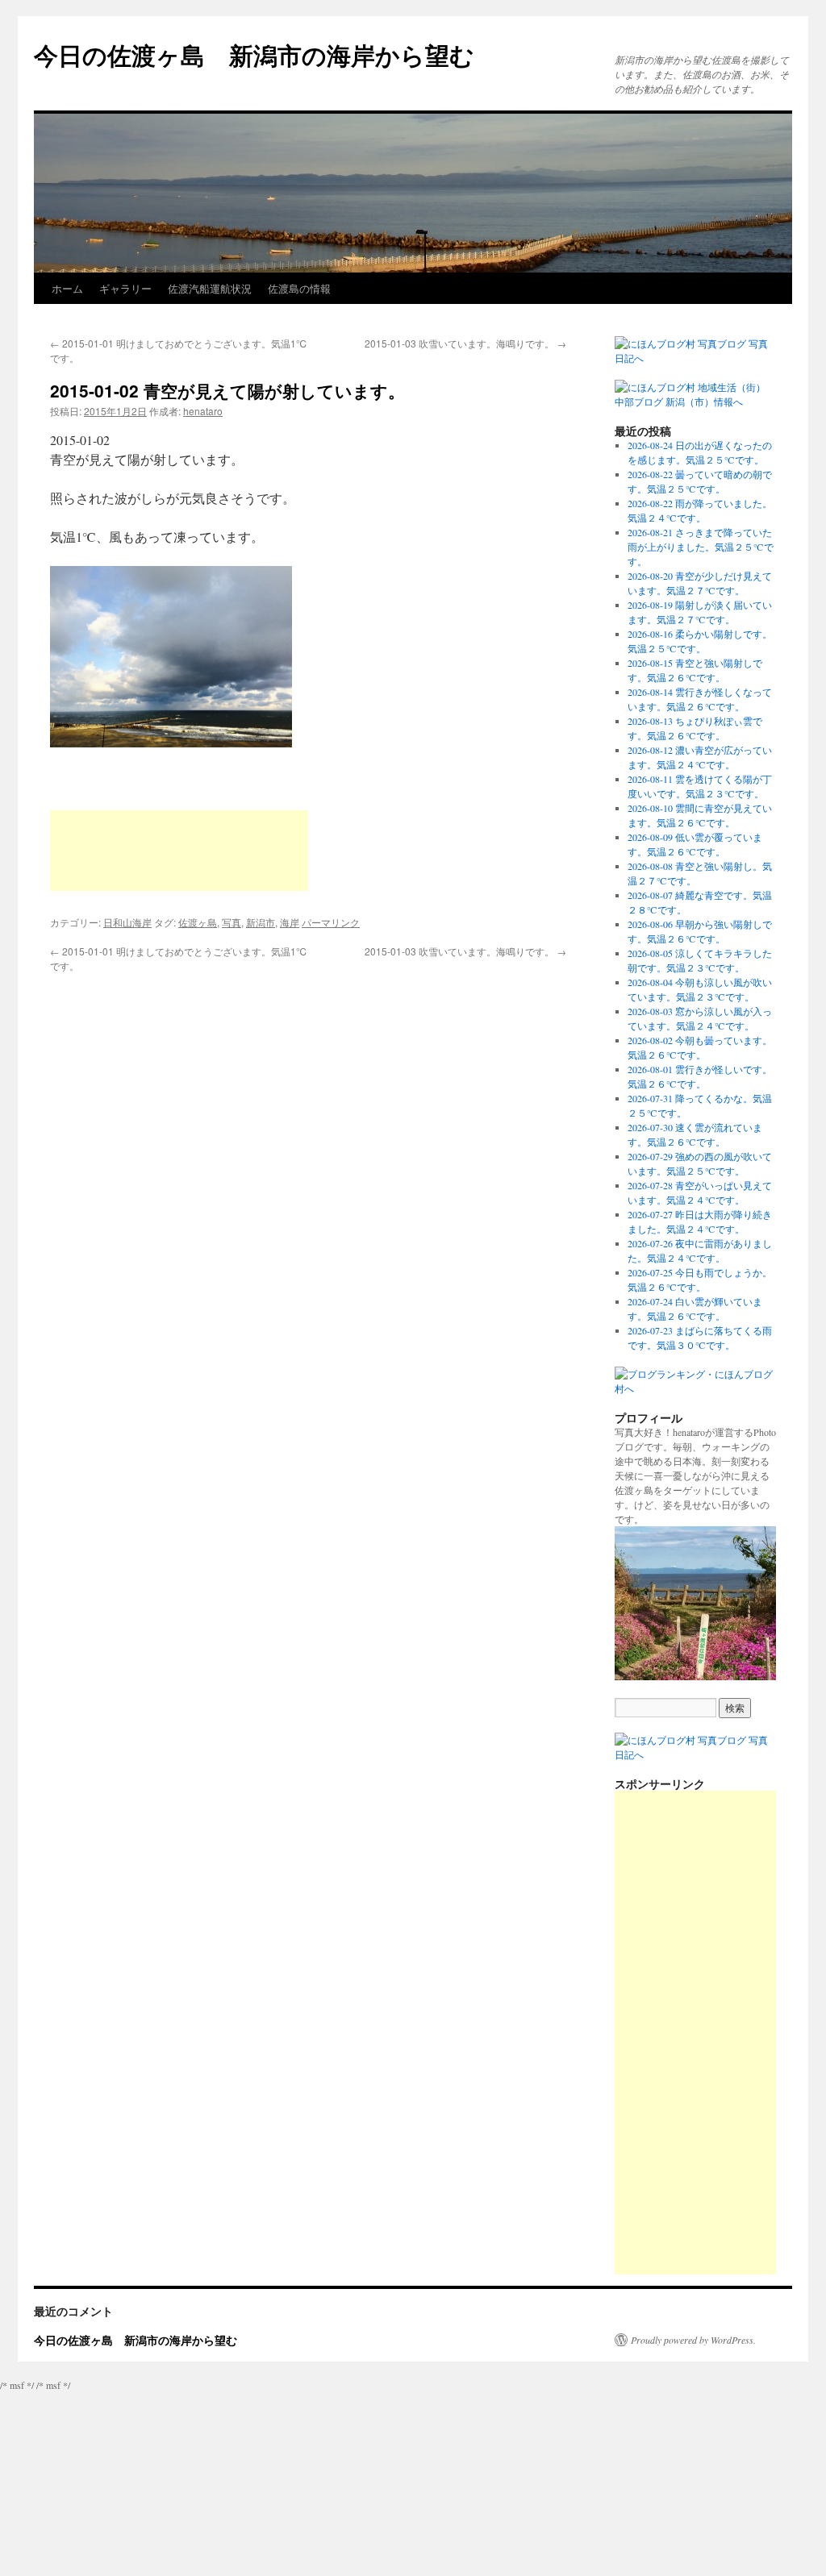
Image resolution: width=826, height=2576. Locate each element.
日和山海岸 (127, 922)
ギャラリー (125, 288)
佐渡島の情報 (299, 288)
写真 (232, 922)
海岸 (290, 922)
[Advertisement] (179, 851)
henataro (203, 411)
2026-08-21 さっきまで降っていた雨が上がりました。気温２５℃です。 (701, 547)
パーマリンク (331, 922)
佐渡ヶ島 (198, 922)
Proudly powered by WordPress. (693, 2340)
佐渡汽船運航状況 (210, 288)
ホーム (67, 288)
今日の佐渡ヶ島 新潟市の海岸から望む (254, 54)
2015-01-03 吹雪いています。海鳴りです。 (465, 343)
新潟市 (261, 922)
